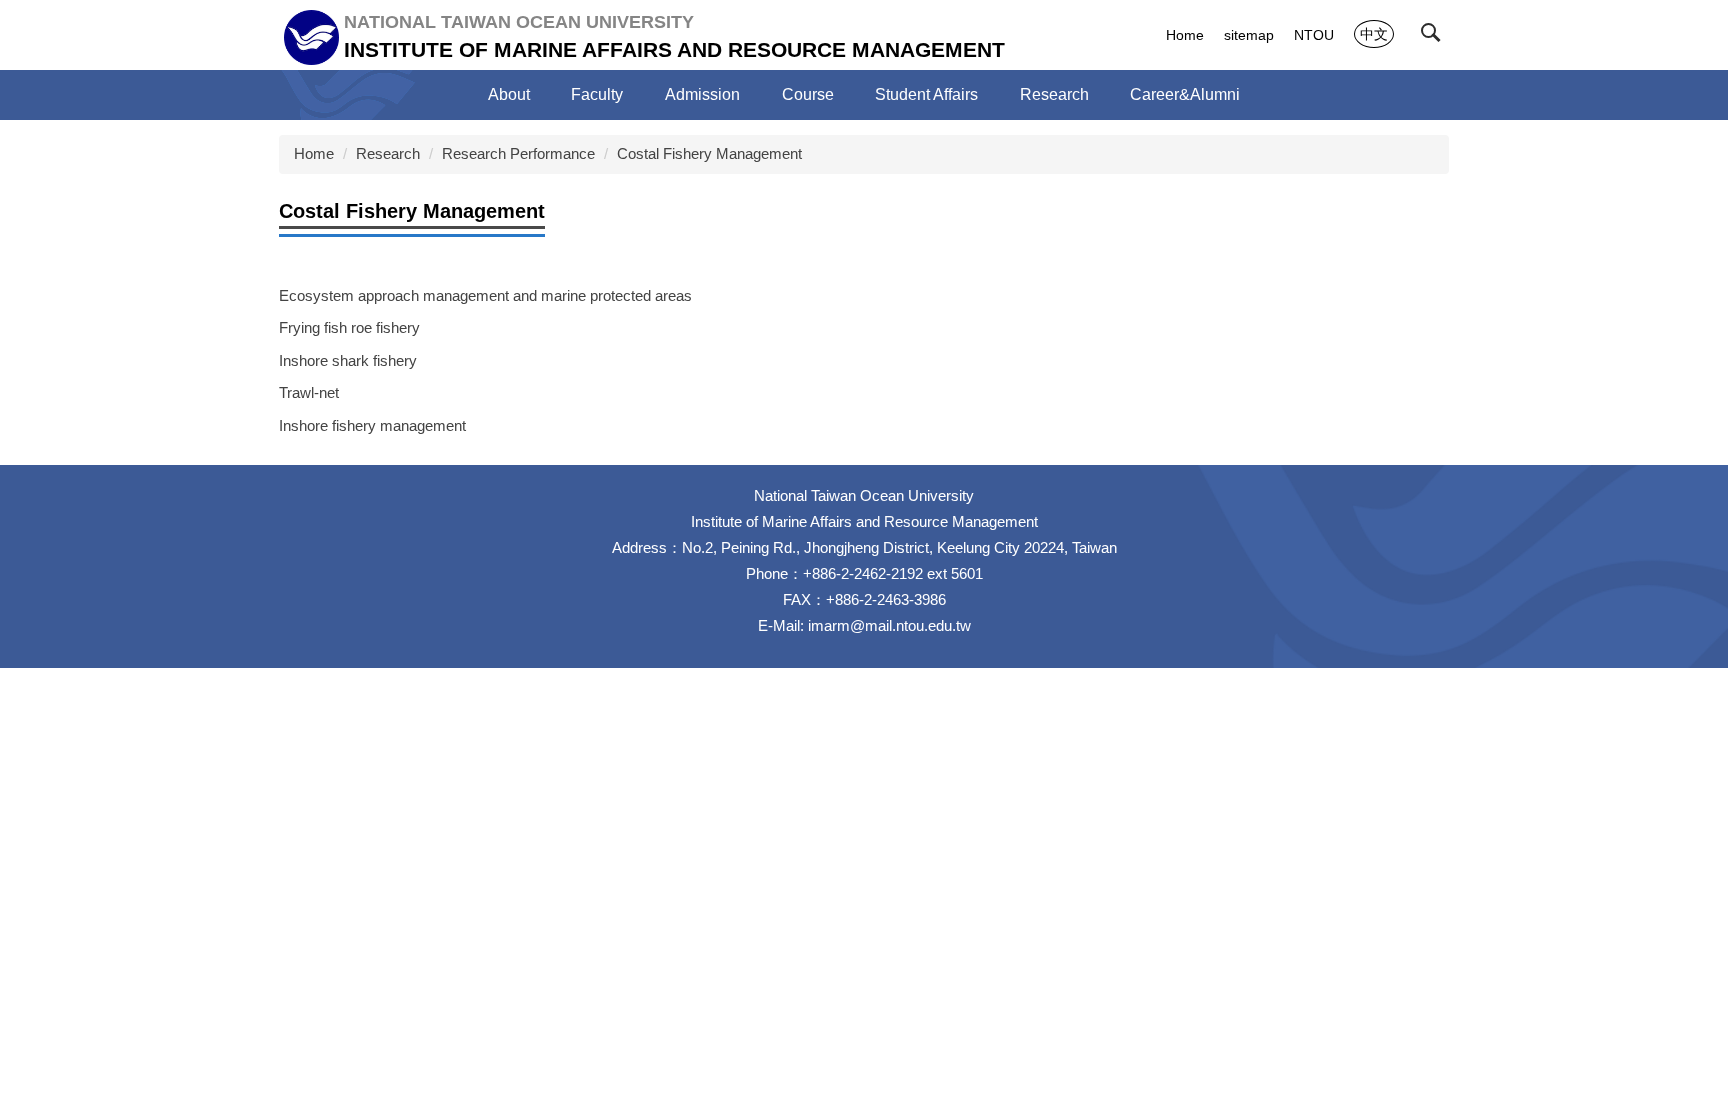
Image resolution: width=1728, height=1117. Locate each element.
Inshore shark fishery (348, 360)
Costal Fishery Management (709, 153)
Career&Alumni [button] (1185, 94)
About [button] (509, 94)
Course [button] (808, 94)
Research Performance (518, 153)
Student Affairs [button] (926, 94)
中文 (1374, 34)
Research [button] (1054, 94)
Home (1185, 35)
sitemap (1249, 35)
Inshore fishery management (372, 425)
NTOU (1314, 35)
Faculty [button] (597, 94)
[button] (1435, 37)
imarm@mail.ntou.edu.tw (889, 625)
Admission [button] (702, 94)
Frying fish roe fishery (349, 327)
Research (388, 153)
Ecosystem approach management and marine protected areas (485, 295)
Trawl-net (309, 392)
